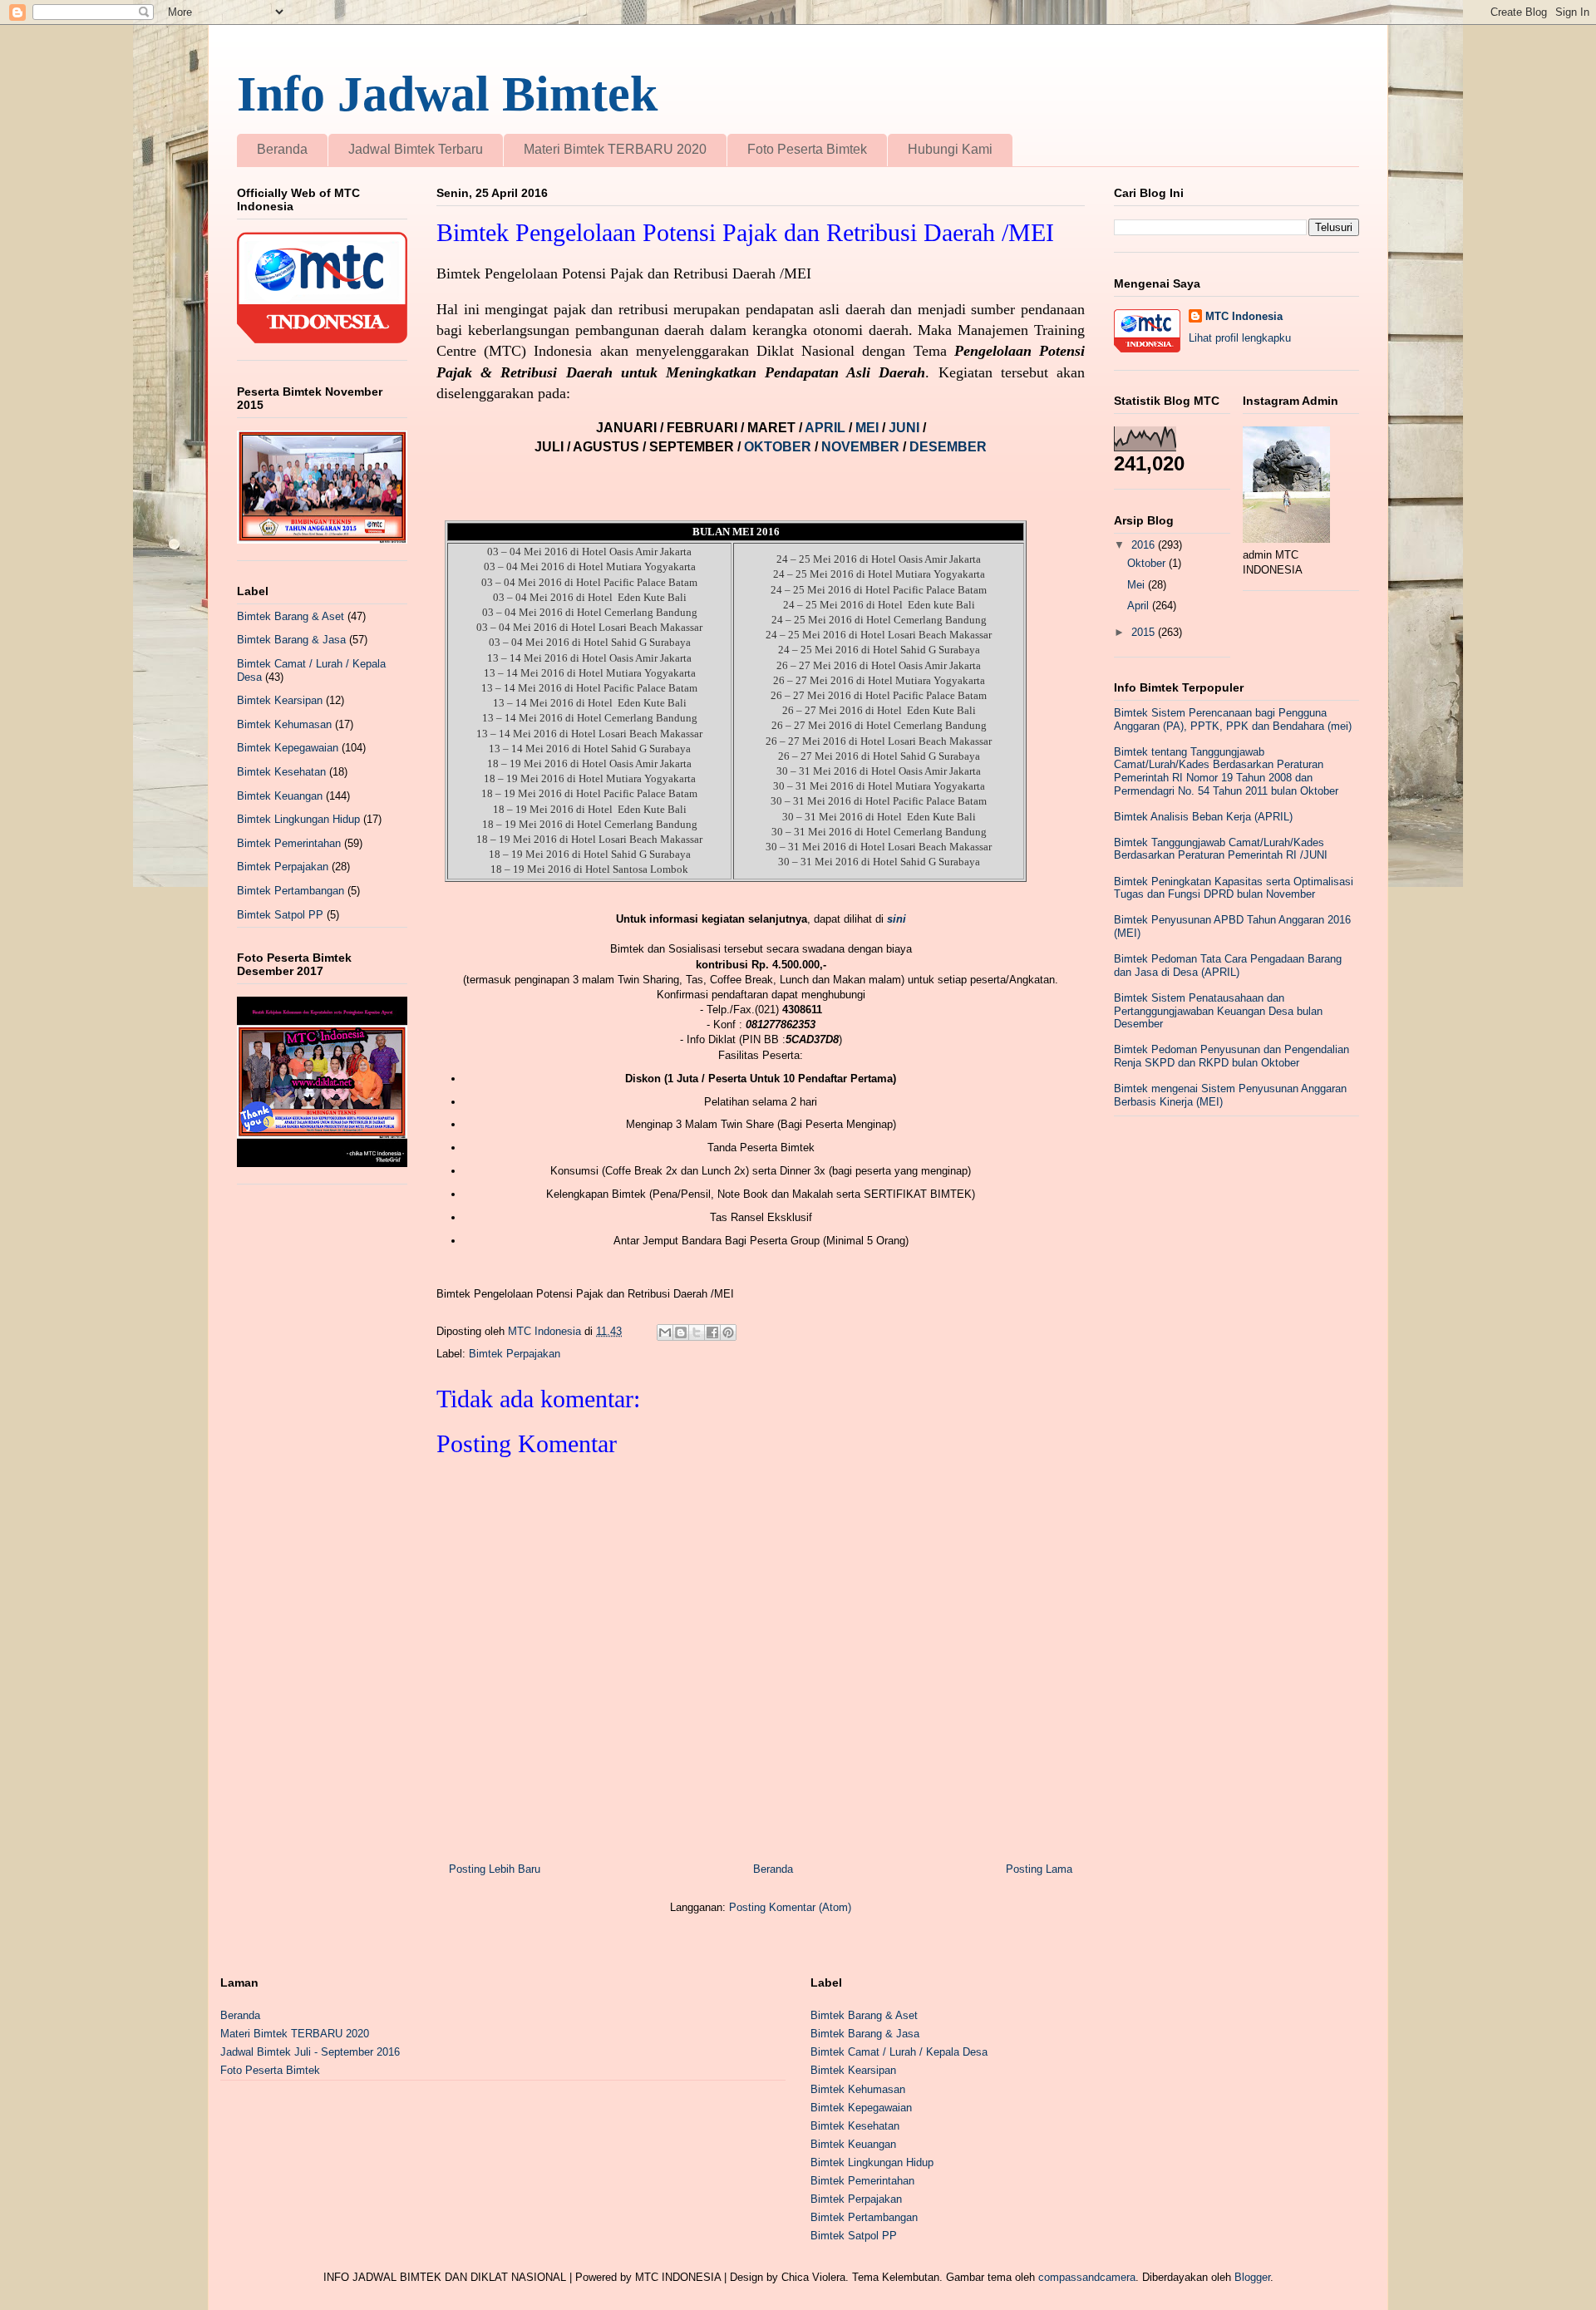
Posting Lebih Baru (495, 1869)
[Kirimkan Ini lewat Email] (665, 1332)
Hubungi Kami (950, 149)
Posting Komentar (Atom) (790, 1907)
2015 (1145, 632)
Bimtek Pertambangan (291, 891)
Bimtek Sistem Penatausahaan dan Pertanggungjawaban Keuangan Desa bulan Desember (1218, 1011)
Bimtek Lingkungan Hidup (298, 819)
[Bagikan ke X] (697, 1332)
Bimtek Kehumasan (284, 724)
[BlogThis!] (681, 1332)
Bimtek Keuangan (280, 796)
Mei (1138, 585)
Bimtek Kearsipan (280, 700)
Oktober (1148, 563)
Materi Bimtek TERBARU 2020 (615, 149)
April (1140, 606)
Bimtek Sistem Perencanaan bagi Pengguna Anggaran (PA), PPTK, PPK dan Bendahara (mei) (1233, 719)
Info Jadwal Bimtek (447, 94)
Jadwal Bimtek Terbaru (416, 149)
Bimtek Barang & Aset (291, 616)
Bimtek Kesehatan (281, 772)
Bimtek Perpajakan (515, 1354)
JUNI (906, 428)
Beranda (282, 149)
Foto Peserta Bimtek (807, 149)
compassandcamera (1087, 2277)
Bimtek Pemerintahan (289, 843)
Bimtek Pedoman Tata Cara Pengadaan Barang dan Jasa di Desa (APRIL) (1228, 965)
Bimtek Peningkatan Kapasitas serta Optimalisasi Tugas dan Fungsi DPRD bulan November (1234, 888)
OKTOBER (778, 447)
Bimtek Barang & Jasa (291, 640)
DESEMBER (948, 447)
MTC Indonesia (1244, 316)
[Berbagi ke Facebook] (712, 1332)
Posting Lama (1039, 1869)
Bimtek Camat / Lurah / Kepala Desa (899, 2052)
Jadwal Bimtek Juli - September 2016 (310, 2052)
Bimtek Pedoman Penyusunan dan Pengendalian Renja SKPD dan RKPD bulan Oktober (1231, 1056)
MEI (869, 428)
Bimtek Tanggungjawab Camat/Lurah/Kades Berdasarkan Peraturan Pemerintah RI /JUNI (1221, 849)
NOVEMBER (860, 447)
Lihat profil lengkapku (1240, 338)
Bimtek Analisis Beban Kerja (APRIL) (1203, 817)
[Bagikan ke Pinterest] (728, 1332)
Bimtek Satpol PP (280, 915)
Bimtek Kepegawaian (288, 748)
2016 (1145, 545)
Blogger (1252, 2277)
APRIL (827, 428)
